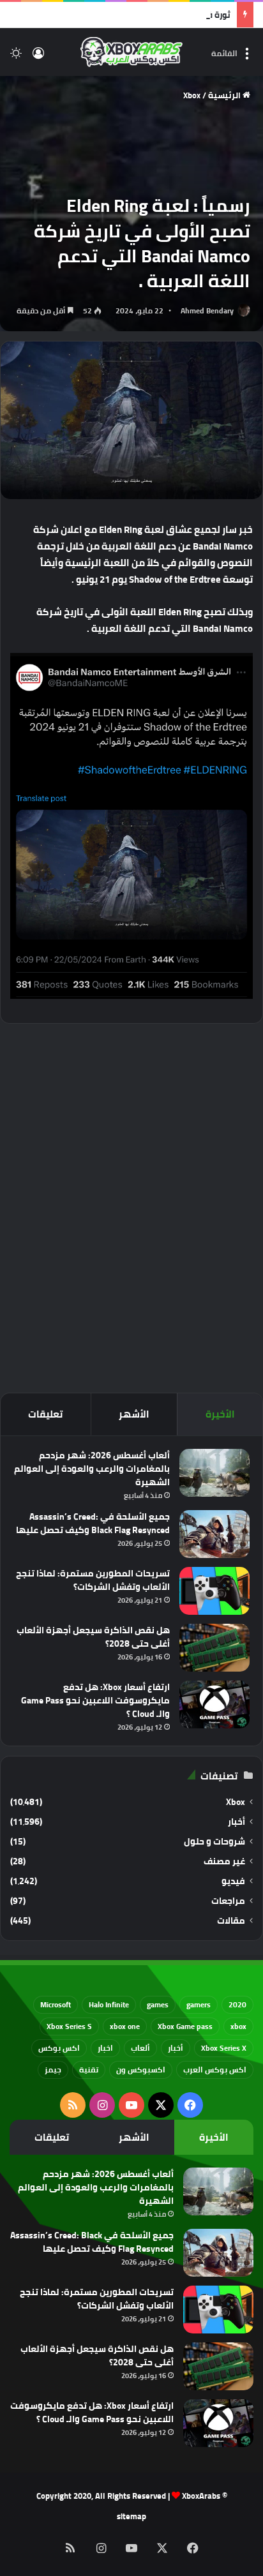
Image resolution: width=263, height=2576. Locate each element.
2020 (237, 2004)
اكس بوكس (59, 2048)
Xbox (192, 95)
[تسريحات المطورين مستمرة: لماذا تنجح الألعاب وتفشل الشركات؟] (214, 1591)
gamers (199, 2004)
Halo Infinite (109, 2004)
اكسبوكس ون (141, 2070)
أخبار (237, 1822)
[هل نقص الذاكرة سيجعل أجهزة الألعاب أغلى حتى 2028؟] (214, 1648)
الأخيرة (220, 1414)
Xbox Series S (69, 2026)
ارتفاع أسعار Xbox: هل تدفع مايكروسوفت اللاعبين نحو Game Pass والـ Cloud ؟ (95, 1700)
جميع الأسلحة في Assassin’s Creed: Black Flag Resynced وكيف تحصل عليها (93, 1523)
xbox (238, 2026)
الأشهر (134, 1414)
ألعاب (140, 2048)
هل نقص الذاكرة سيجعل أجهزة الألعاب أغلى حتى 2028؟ (93, 1637)
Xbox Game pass (185, 2026)
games (158, 2004)
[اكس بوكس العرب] (131, 52)
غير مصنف (224, 1861)
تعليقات (45, 1414)
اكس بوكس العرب (215, 2070)
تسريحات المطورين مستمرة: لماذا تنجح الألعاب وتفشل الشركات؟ (93, 1580)
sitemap (131, 2516)
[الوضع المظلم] (16, 57)
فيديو (233, 1881)
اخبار (105, 2048)
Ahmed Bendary (207, 311)
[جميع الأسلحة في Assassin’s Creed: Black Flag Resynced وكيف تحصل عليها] (214, 1534)
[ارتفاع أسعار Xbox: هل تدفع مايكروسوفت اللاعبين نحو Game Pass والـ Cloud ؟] (214, 1704)
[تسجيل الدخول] (38, 57)
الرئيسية (225, 95)
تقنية (89, 2070)
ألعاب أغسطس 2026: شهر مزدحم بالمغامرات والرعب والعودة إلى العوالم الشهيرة (92, 1469)
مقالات (231, 1921)
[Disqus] (131, 1206)
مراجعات (228, 1901)
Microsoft (56, 2004)
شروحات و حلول (214, 1842)
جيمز (53, 2070)
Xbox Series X (224, 2048)
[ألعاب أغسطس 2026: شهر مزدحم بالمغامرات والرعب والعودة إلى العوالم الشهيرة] (214, 1473)
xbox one (125, 2026)
